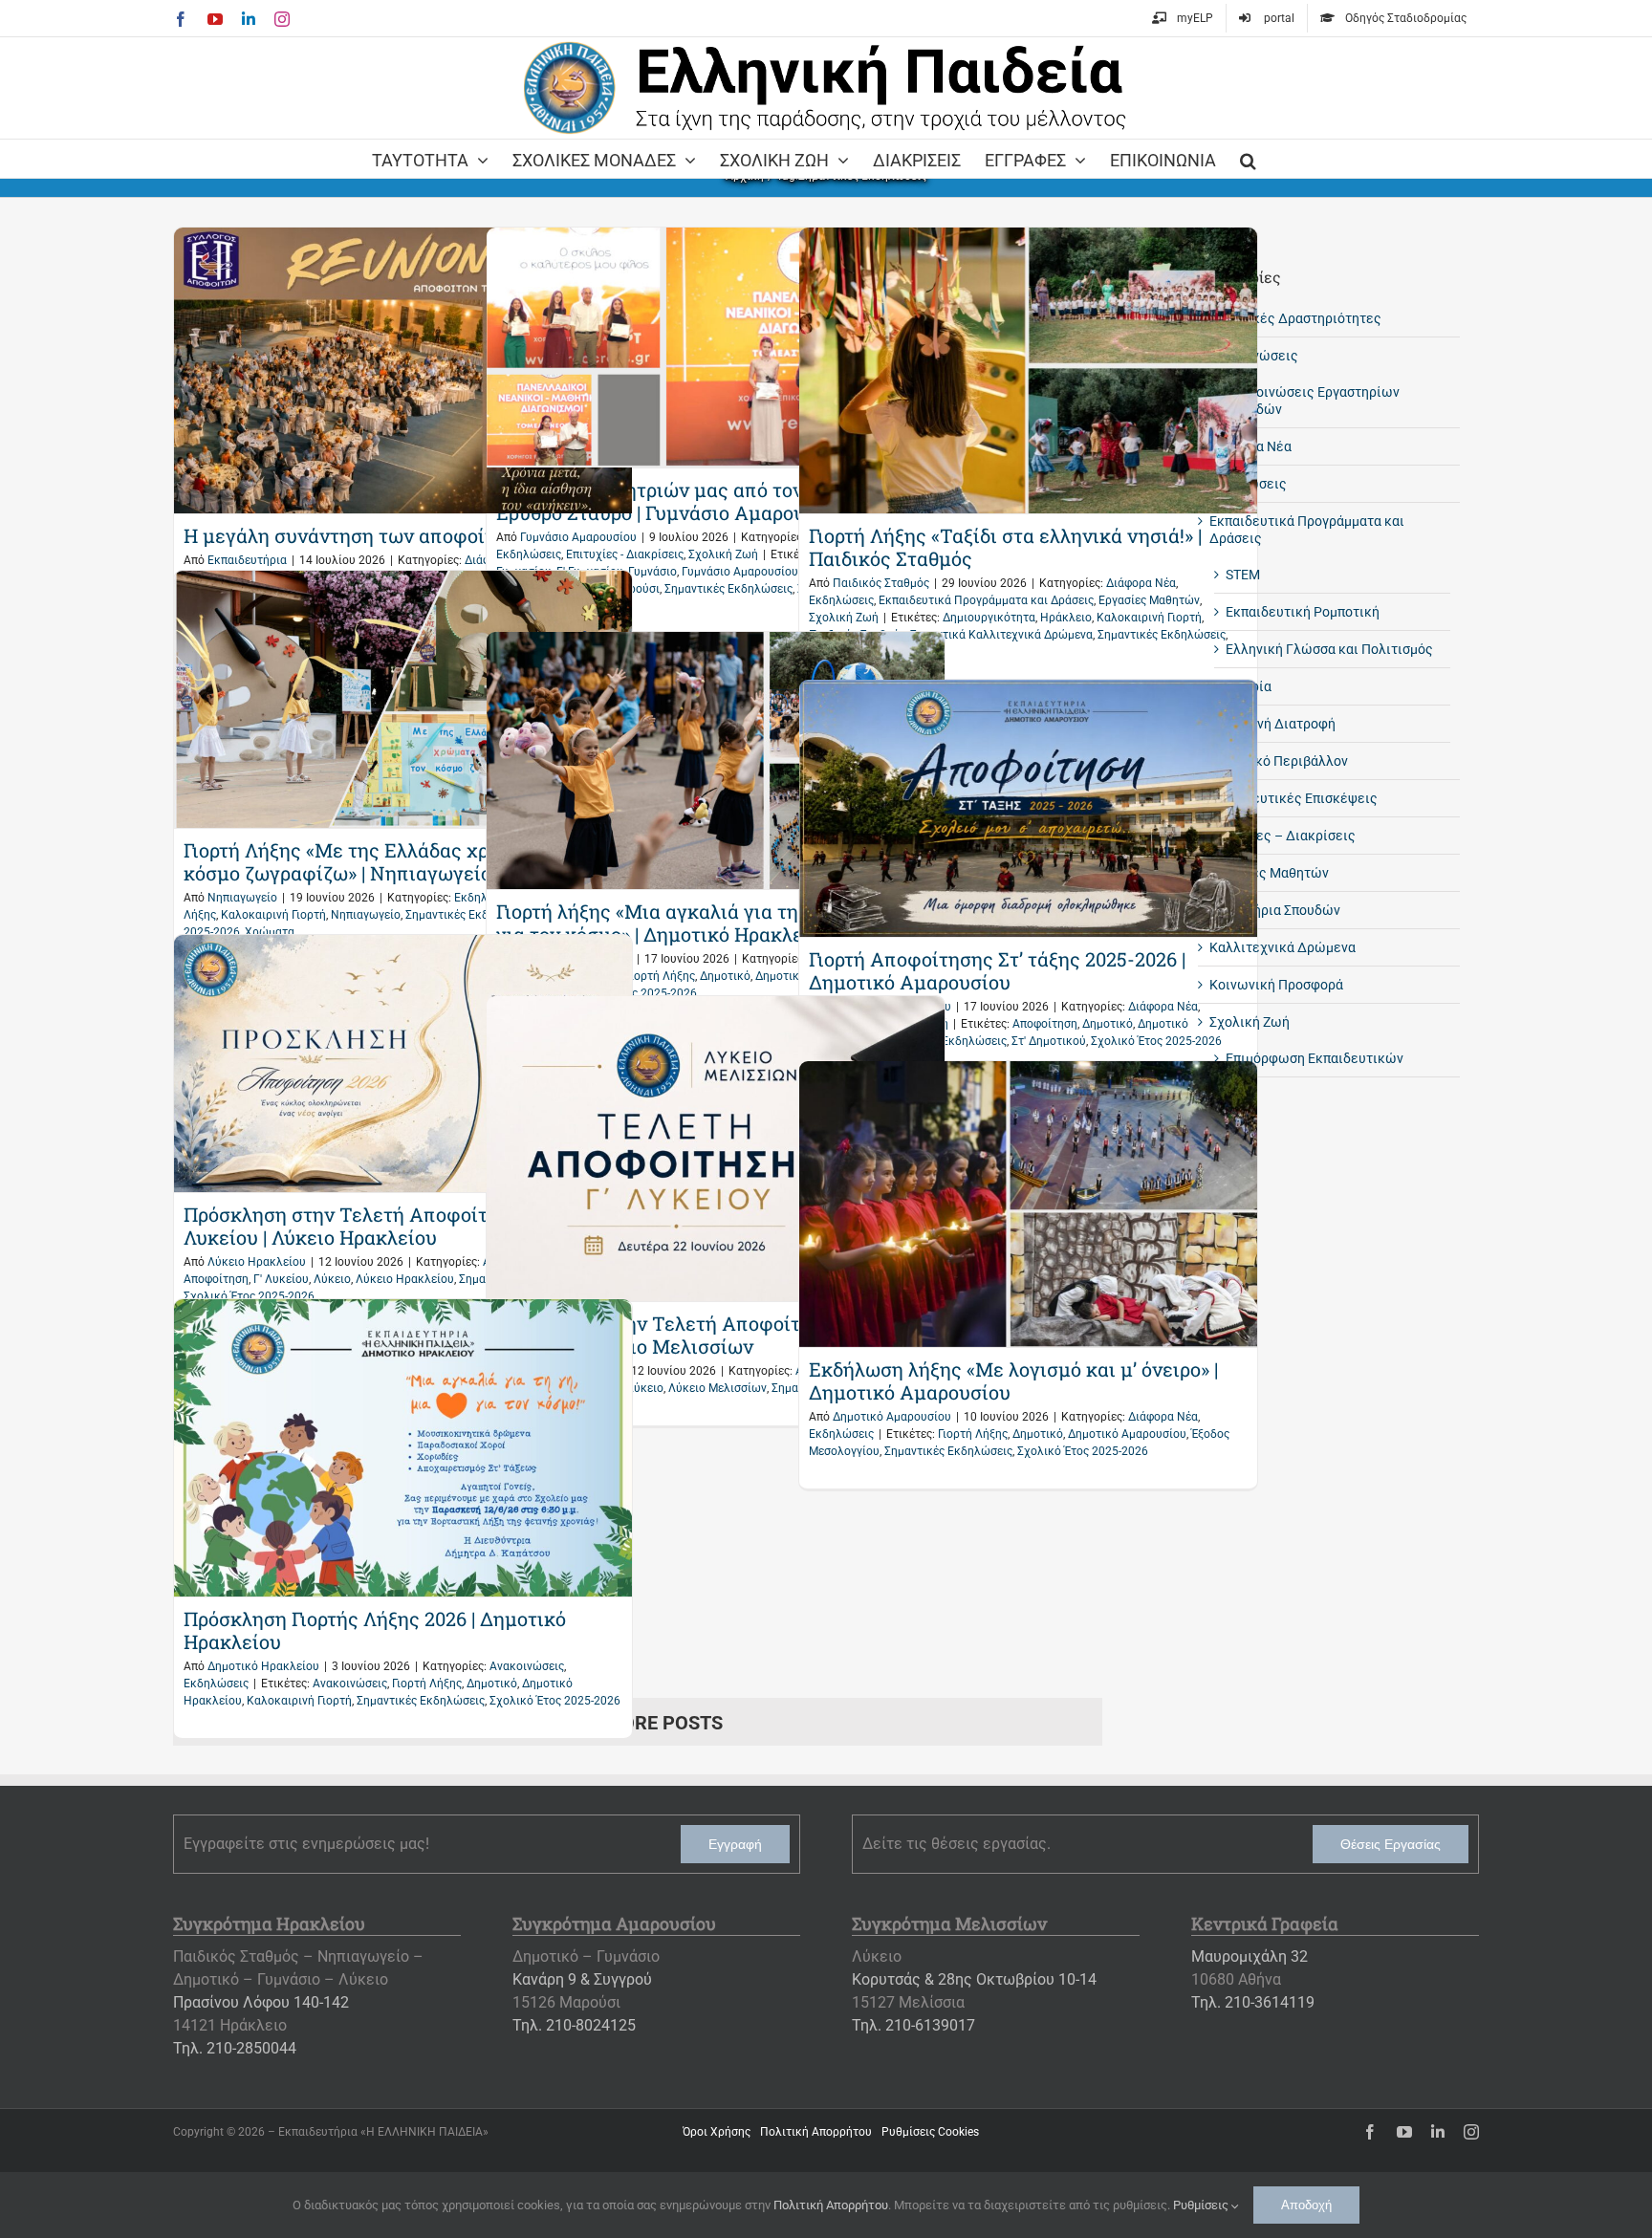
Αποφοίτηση (1045, 1024)
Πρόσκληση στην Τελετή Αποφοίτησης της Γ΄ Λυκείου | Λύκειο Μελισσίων (700, 1335)
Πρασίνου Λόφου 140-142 (261, 2002)
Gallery (403, 371)
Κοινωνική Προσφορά (1276, 985)
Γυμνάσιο (652, 572)
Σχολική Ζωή (723, 554)
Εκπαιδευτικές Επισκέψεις (1293, 798)
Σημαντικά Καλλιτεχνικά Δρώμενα (1001, 635)
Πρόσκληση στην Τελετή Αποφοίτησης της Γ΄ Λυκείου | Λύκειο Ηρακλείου (387, 1226)
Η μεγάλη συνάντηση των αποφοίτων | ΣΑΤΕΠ (391, 535)
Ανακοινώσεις (527, 1666)
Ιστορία (1249, 686)
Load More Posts (637, 1723)
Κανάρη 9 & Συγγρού (582, 1979)
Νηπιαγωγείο (242, 898)
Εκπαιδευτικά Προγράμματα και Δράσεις (986, 600)
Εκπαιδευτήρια (247, 560)
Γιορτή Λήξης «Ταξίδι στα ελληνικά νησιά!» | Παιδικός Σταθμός (1005, 547)
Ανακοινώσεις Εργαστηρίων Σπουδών (1313, 401)
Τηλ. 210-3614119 (1253, 2002)
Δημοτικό (725, 976)
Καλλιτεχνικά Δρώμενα (1282, 947)
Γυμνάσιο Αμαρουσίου (578, 537)
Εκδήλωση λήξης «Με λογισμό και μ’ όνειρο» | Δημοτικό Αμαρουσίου (1013, 1380)
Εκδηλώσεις (529, 554)
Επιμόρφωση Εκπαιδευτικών (1315, 1058)
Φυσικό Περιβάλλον (1287, 761)
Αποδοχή (1306, 2205)
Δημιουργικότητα (989, 618)
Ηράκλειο (1066, 618)
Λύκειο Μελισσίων (717, 1388)
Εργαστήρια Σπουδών (1275, 910)
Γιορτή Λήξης (660, 976)
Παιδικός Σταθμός (881, 583)
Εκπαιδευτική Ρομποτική (1303, 612)
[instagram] (1471, 2132)
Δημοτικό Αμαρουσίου (892, 1417)
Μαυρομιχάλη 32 (1250, 1956)
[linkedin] (1438, 2132)
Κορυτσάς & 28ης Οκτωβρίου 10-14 (974, 1979)
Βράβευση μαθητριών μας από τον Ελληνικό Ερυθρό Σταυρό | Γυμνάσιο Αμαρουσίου (694, 501)
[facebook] (1370, 2132)
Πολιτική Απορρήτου (831, 2205)
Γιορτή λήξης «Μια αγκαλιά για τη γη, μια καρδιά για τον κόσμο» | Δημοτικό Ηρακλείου (714, 923)
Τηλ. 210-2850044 (235, 2048)
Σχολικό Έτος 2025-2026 (1156, 1041)
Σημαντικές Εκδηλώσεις (728, 589)
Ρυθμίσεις (1202, 2205)
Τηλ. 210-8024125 (574, 2025)
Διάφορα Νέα (1141, 583)
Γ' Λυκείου (281, 1279)
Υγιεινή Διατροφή (1281, 724)
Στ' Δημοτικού (1049, 1041)
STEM (1243, 575)
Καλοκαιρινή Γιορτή (1149, 618)
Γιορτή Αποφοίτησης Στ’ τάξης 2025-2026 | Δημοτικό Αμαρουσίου (997, 970)
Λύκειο (332, 1279)
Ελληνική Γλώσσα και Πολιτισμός (1329, 649)
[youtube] (1404, 2132)
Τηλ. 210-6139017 (913, 2025)
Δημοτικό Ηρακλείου (263, 1666)
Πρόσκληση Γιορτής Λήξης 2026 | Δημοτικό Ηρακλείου (375, 1630)
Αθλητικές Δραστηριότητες (1295, 318)
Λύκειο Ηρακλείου (257, 1262)
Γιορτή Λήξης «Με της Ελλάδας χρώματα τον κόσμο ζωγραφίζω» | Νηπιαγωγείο (384, 861)
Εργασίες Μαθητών (1149, 600)
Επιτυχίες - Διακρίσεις (625, 554)
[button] (1248, 159)
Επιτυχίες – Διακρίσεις (1282, 836)
